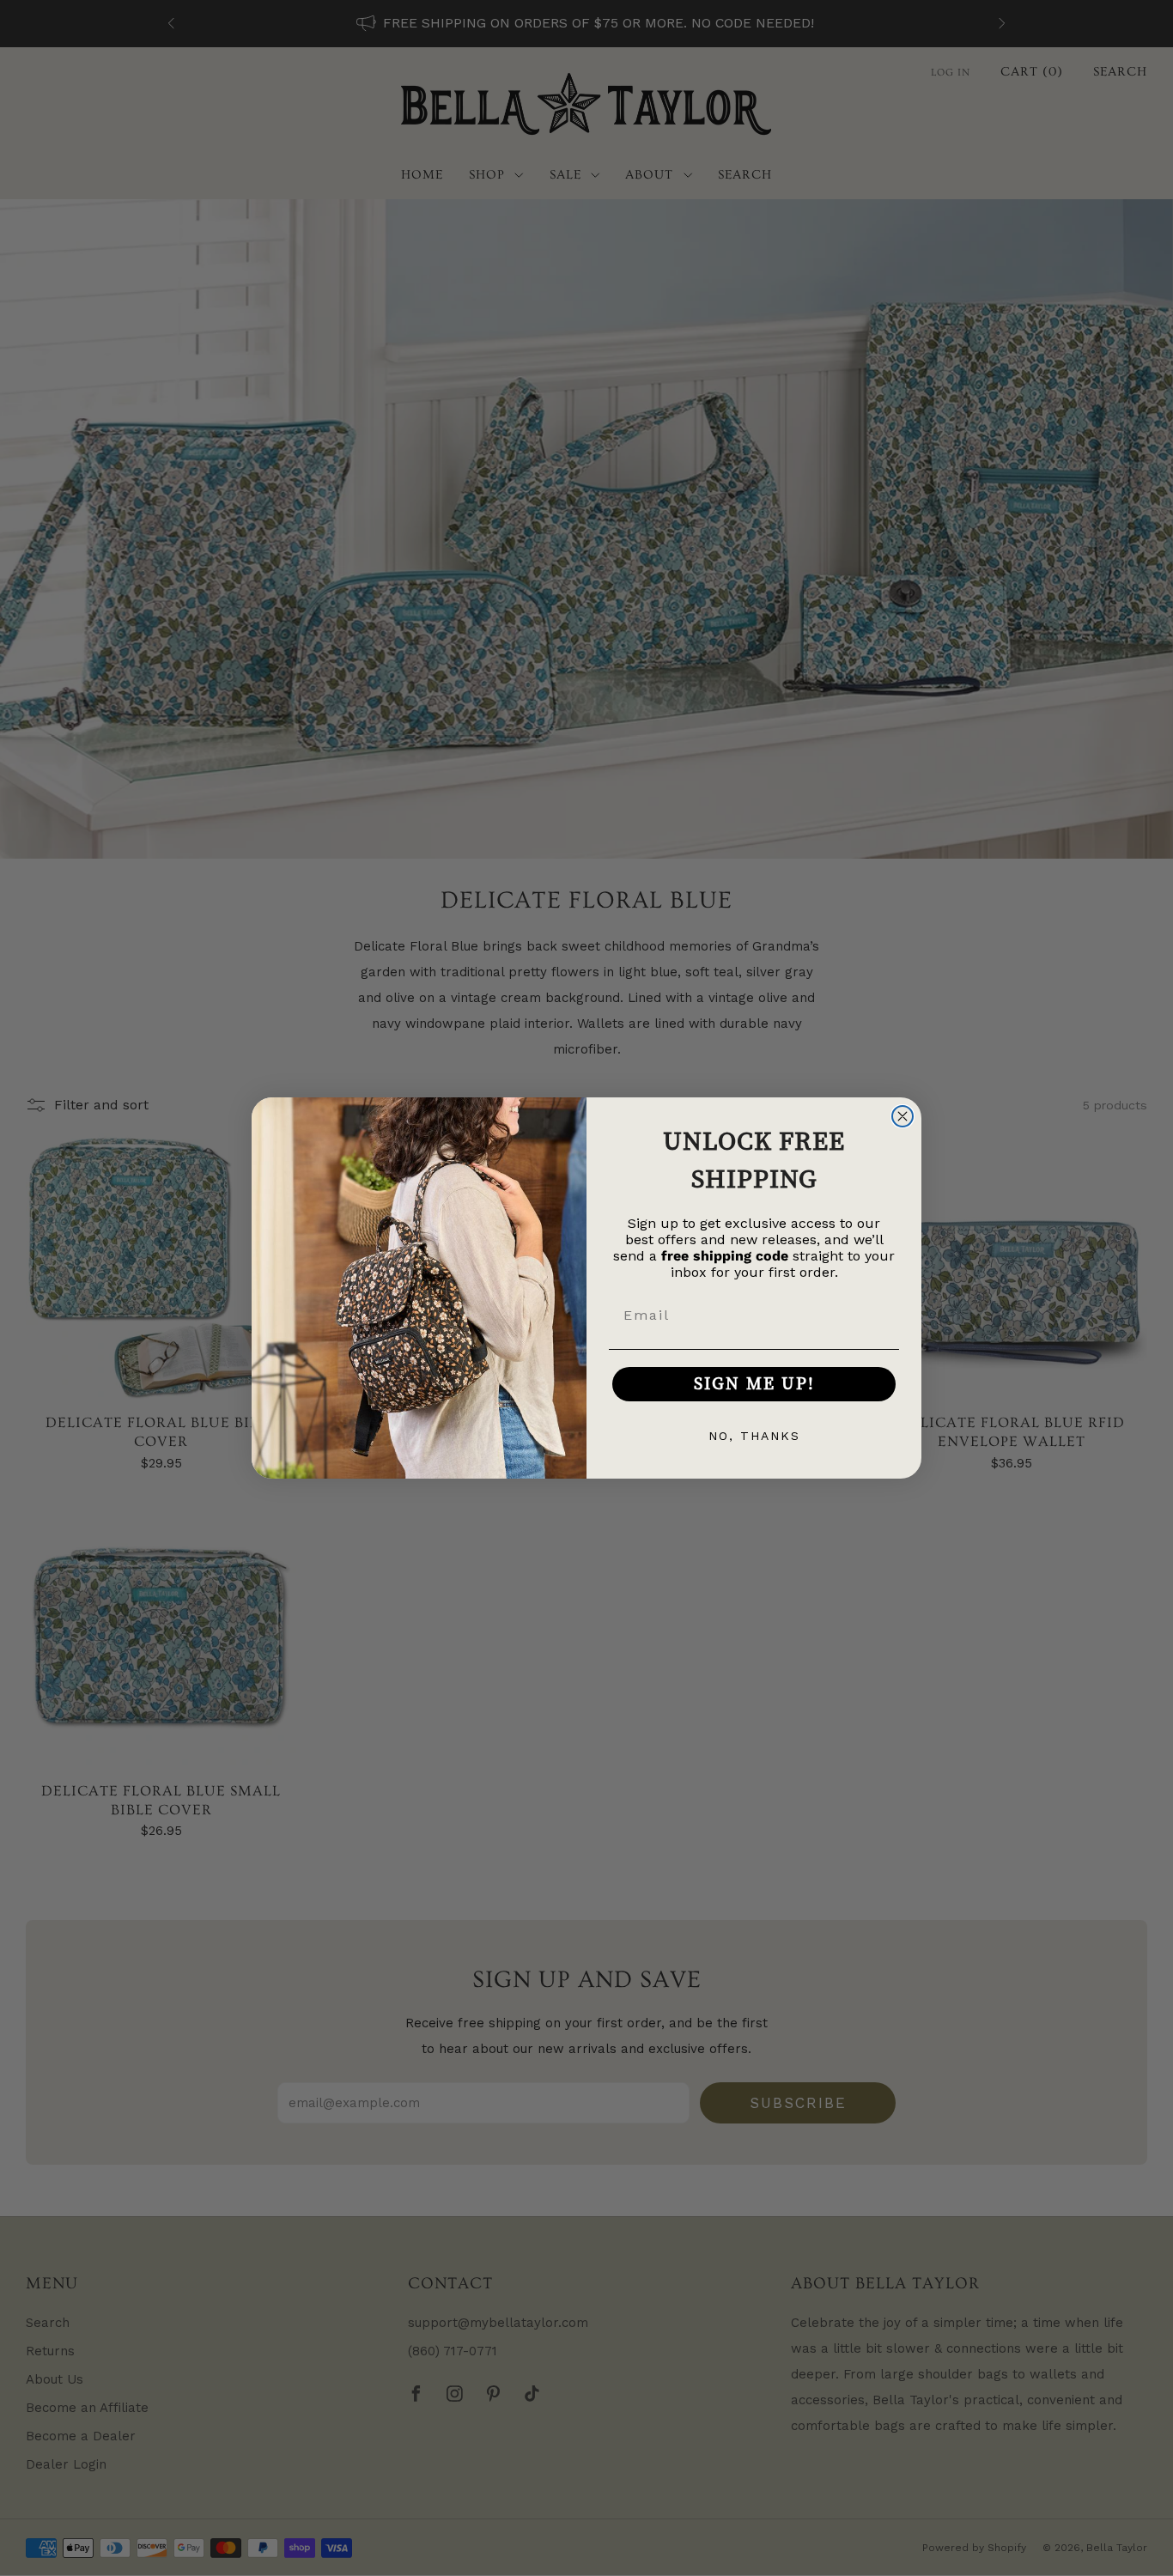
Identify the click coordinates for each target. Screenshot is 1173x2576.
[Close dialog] (903, 1116)
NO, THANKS (754, 1436)
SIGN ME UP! (754, 1384)
